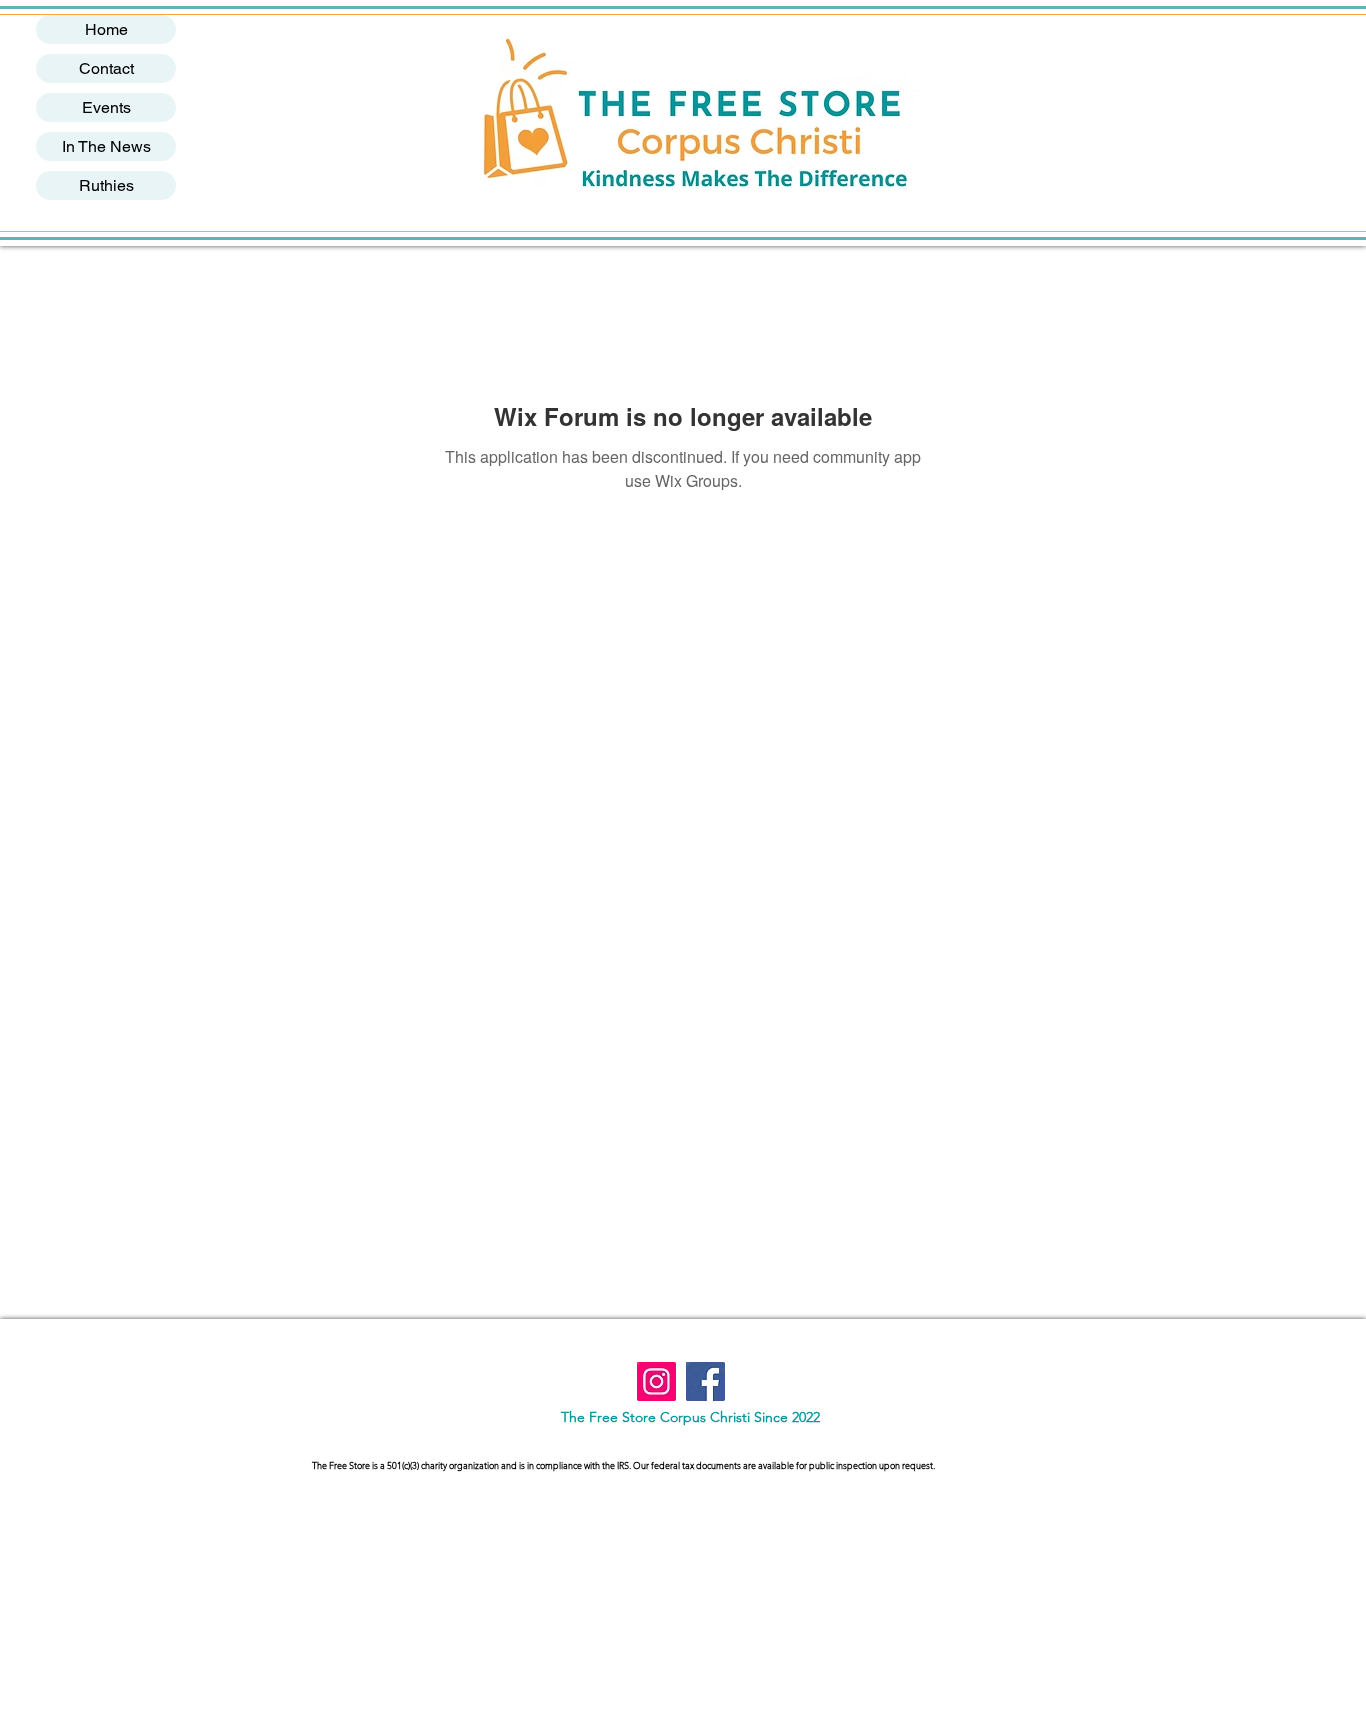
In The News (106, 146)
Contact (106, 68)
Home (106, 29)
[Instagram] (656, 1381)
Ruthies (106, 185)
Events (106, 107)
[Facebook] (705, 1381)
